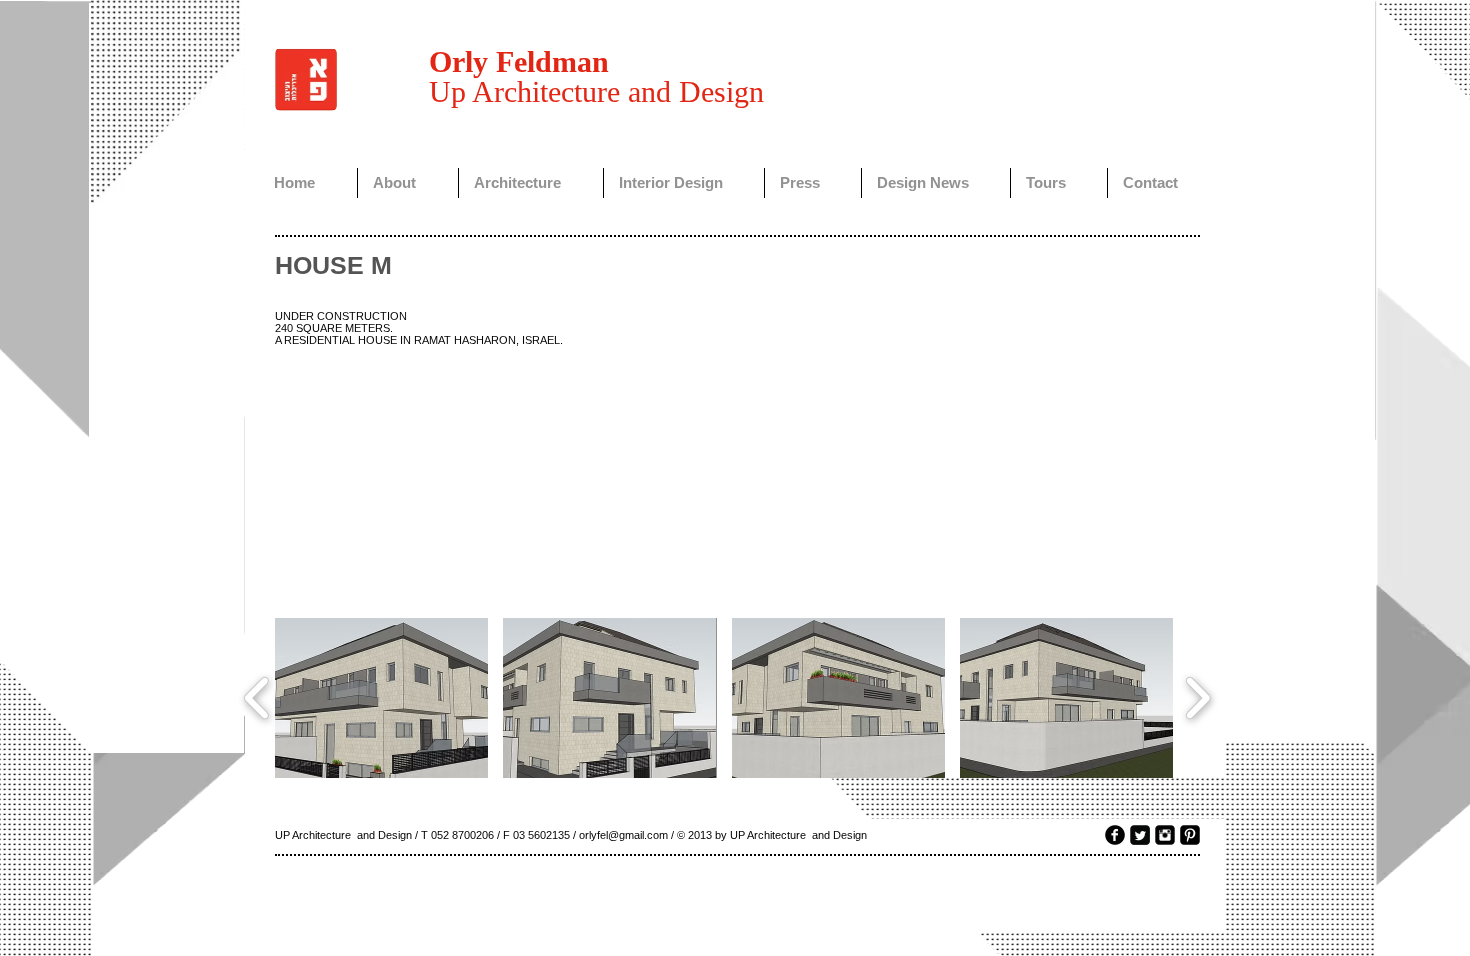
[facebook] (1115, 835)
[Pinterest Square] (1190, 835)
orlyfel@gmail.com (623, 835)
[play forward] (1197, 698)
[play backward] (257, 698)
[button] (381, 698)
